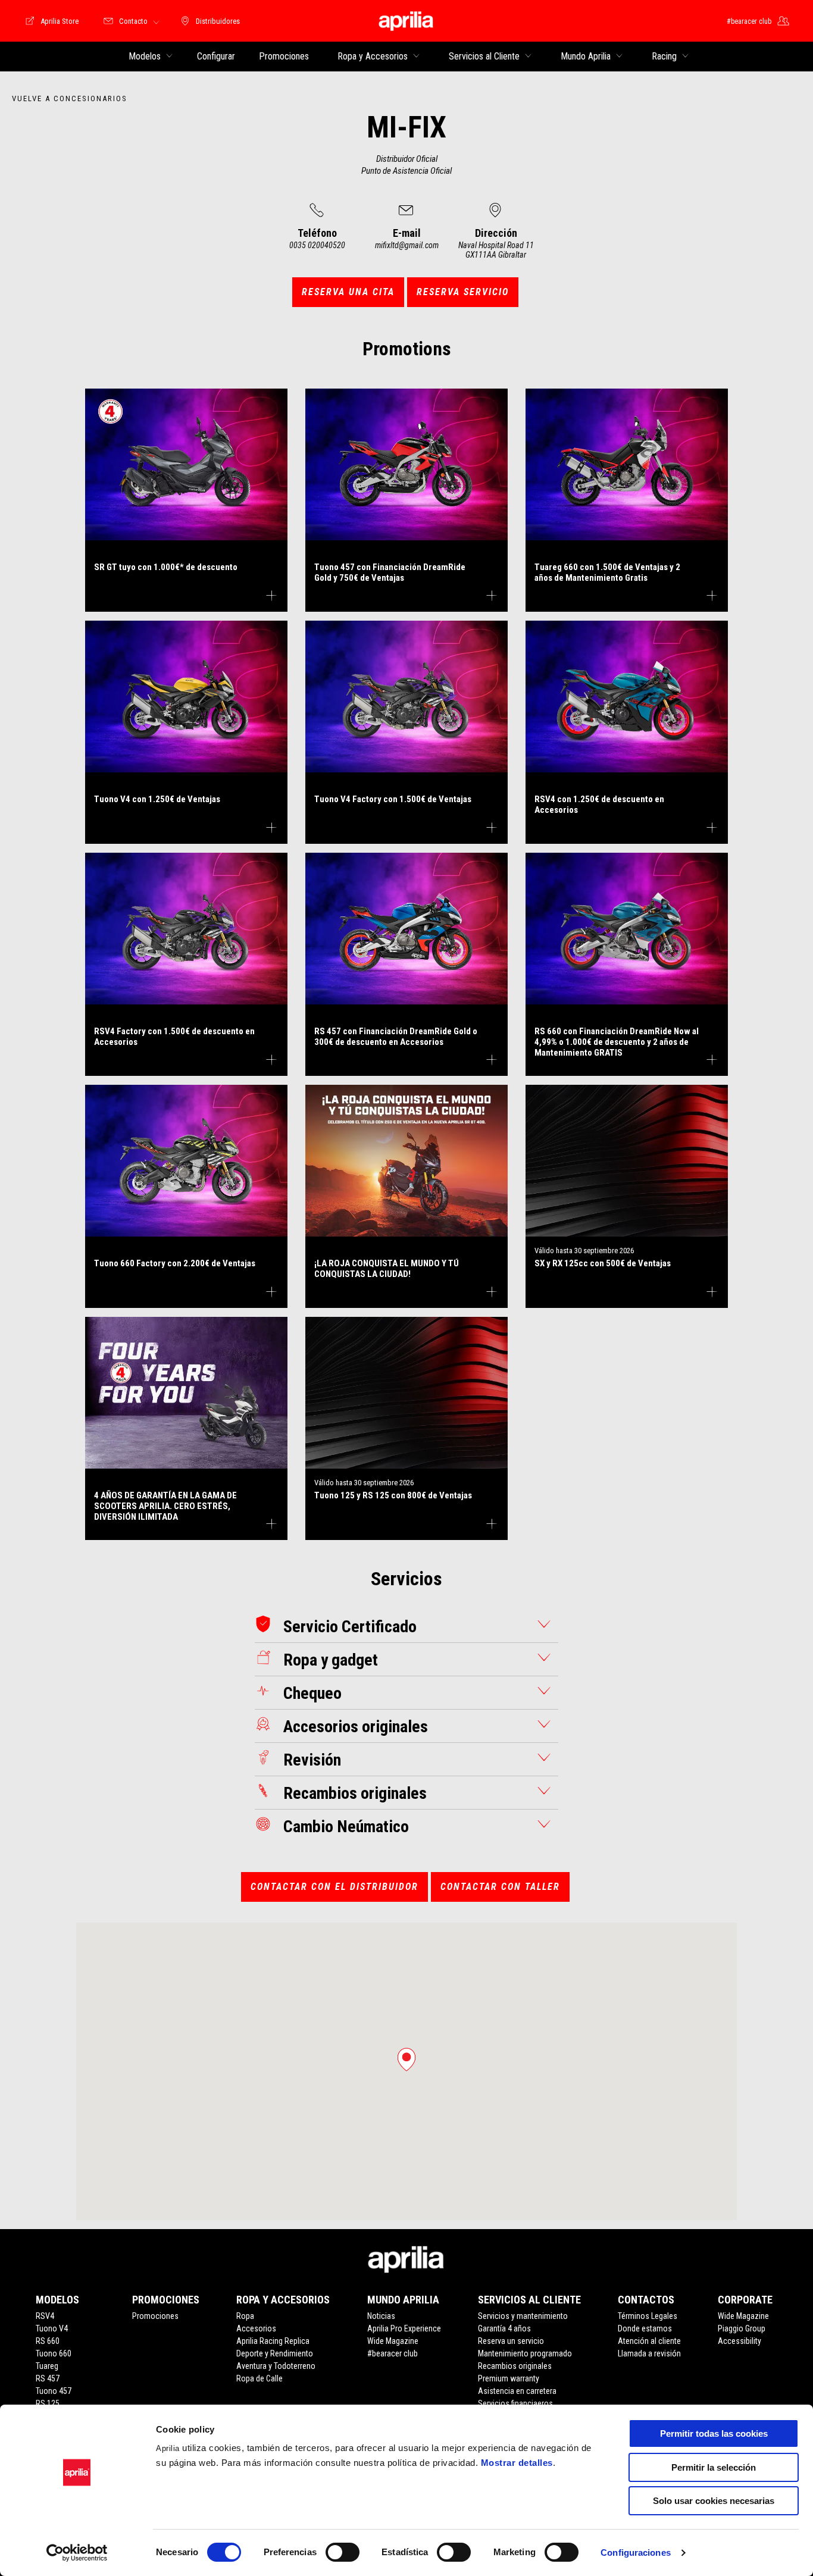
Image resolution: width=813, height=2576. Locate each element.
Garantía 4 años (504, 2328)
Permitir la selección (714, 2467)
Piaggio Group (742, 2328)
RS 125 (48, 2403)
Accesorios (256, 2328)
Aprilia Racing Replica (273, 2341)
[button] (406, 2059)
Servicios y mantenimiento (523, 2316)
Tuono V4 (52, 2328)
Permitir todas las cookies (714, 2433)
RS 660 (48, 2341)
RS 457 (48, 2378)
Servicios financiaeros (515, 2403)
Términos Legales (648, 2316)
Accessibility (739, 2341)
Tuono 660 (54, 2353)
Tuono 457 (54, 2391)
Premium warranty (509, 2378)
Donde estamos (645, 2328)
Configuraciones (636, 2552)
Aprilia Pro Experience (404, 2328)
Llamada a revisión (649, 2353)
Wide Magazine (393, 2341)
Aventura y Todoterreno (276, 2366)
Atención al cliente (649, 2341)
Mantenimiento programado (525, 2353)
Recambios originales (515, 2366)
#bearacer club (393, 2353)
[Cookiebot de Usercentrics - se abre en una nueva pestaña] (77, 2553)
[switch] (343, 2552)
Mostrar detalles (517, 2463)
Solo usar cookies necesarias (714, 2501)
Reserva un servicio (511, 2341)
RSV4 (45, 2316)
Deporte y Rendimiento (275, 2353)
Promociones (155, 2316)
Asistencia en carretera (517, 2391)
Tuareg (47, 2366)
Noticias (381, 2316)
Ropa (245, 2316)
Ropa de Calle (259, 2378)
